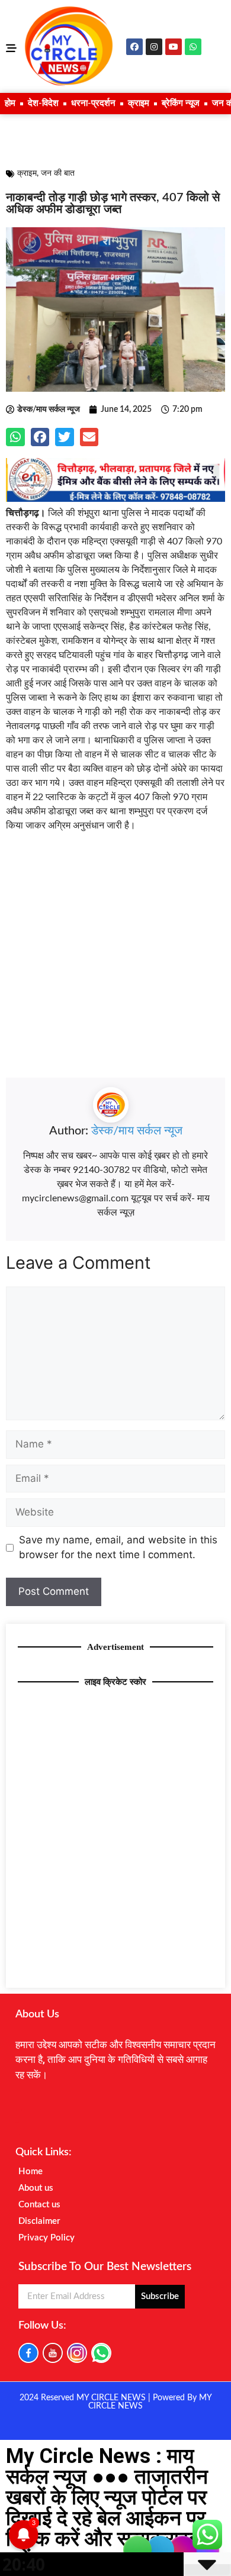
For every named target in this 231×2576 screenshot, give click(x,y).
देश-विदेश (43, 103)
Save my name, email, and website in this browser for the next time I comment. (118, 1547)
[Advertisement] (115, 962)
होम (10, 103)
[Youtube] (174, 47)
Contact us (39, 2205)
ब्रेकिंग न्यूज (181, 103)
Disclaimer (39, 2221)
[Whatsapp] (193, 47)
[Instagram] (154, 47)
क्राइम (139, 103)
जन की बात (58, 173)
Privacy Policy (46, 2238)
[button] (15, 437)
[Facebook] (134, 47)
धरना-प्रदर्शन (93, 103)
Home (31, 2172)
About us (36, 2188)
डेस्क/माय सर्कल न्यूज (137, 1131)
